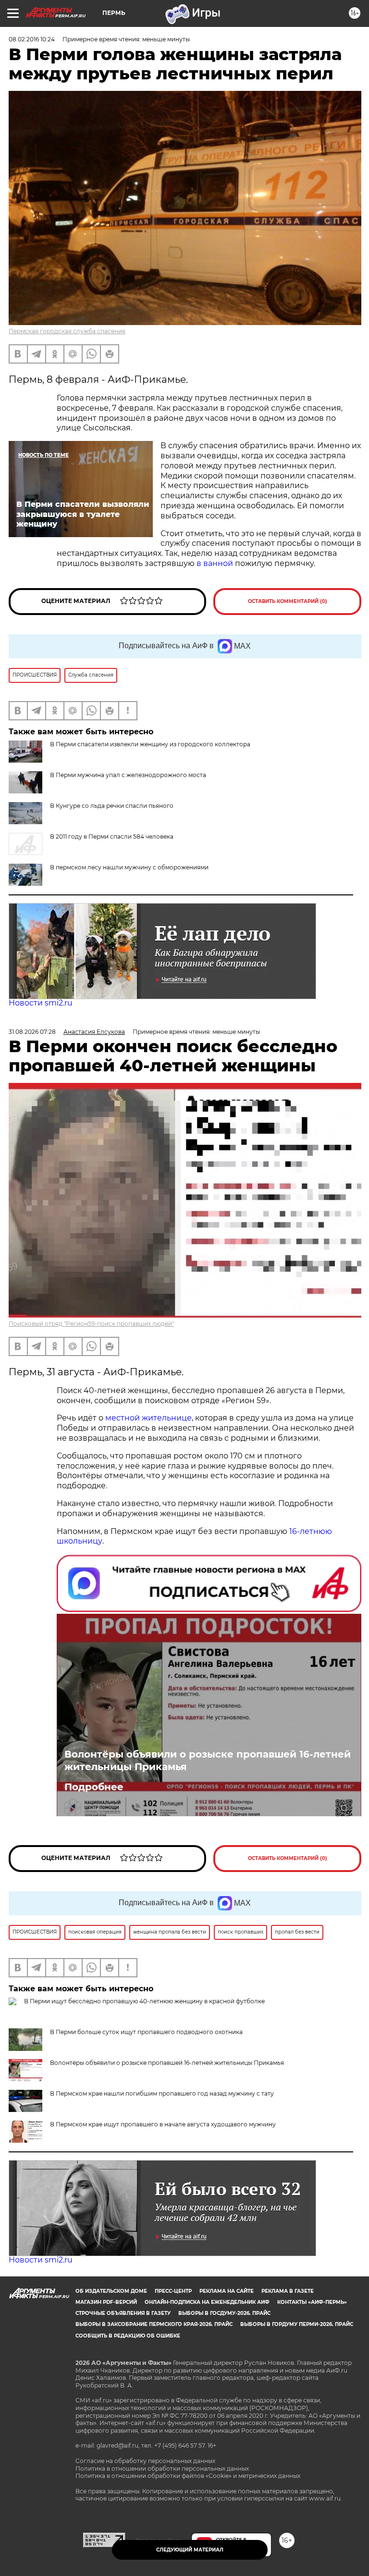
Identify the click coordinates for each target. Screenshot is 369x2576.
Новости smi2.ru (41, 1003)
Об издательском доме (111, 2291)
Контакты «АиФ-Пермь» (312, 2302)
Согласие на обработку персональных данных (145, 2461)
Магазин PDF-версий (106, 2302)
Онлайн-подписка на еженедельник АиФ (207, 2302)
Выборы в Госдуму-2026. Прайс (224, 2313)
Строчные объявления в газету (123, 2313)
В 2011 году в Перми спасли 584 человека (112, 836)
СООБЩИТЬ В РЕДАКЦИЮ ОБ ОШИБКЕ (128, 2336)
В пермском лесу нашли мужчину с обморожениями (129, 867)
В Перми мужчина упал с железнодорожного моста (128, 775)
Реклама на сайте (227, 2291)
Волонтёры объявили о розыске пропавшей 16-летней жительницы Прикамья (208, 1760)
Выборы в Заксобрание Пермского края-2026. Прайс (154, 2324)
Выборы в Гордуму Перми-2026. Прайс (297, 2324)
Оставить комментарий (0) (288, 601)
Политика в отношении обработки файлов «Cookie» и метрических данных (188, 2476)
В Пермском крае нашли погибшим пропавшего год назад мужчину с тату (162, 2093)
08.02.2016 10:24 (32, 39)
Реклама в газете (288, 2291)
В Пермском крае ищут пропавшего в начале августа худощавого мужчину (163, 2124)
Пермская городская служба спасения (67, 331)
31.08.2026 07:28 (32, 1032)
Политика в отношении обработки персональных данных (162, 2469)
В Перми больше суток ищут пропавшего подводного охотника (146, 2032)
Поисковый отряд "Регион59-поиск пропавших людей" (91, 1324)
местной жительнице (148, 1418)
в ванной (215, 563)
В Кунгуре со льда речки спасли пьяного (112, 806)
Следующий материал (190, 2550)
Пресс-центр (173, 2291)
